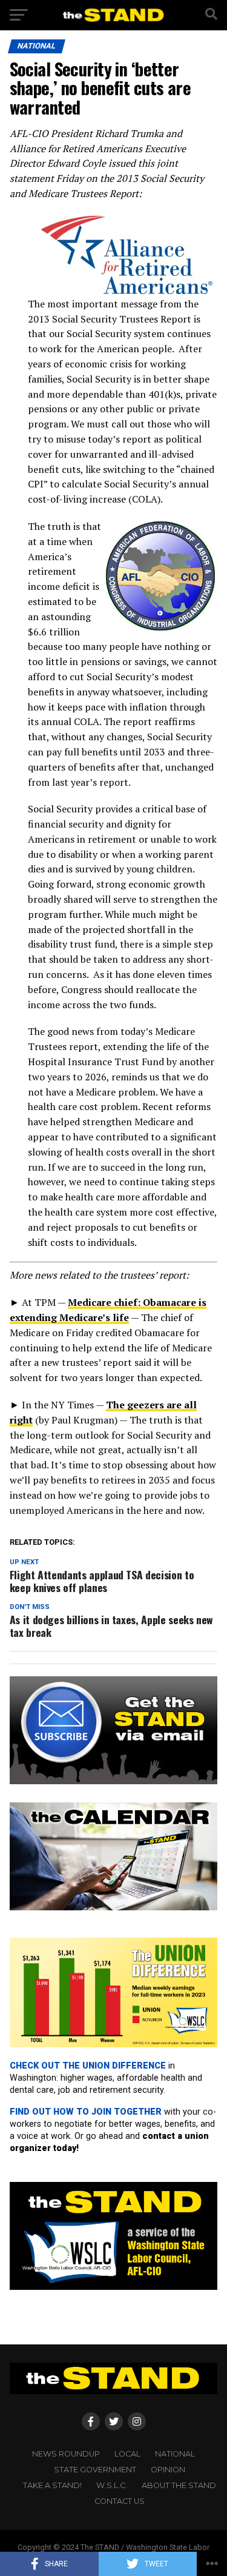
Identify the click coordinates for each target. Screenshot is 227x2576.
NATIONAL (175, 2454)
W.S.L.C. (112, 2485)
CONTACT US (120, 2501)
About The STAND (179, 2485)
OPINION (168, 2470)
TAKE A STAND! (52, 2485)
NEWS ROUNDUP (66, 2454)
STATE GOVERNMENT (95, 2470)
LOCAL (127, 2454)
